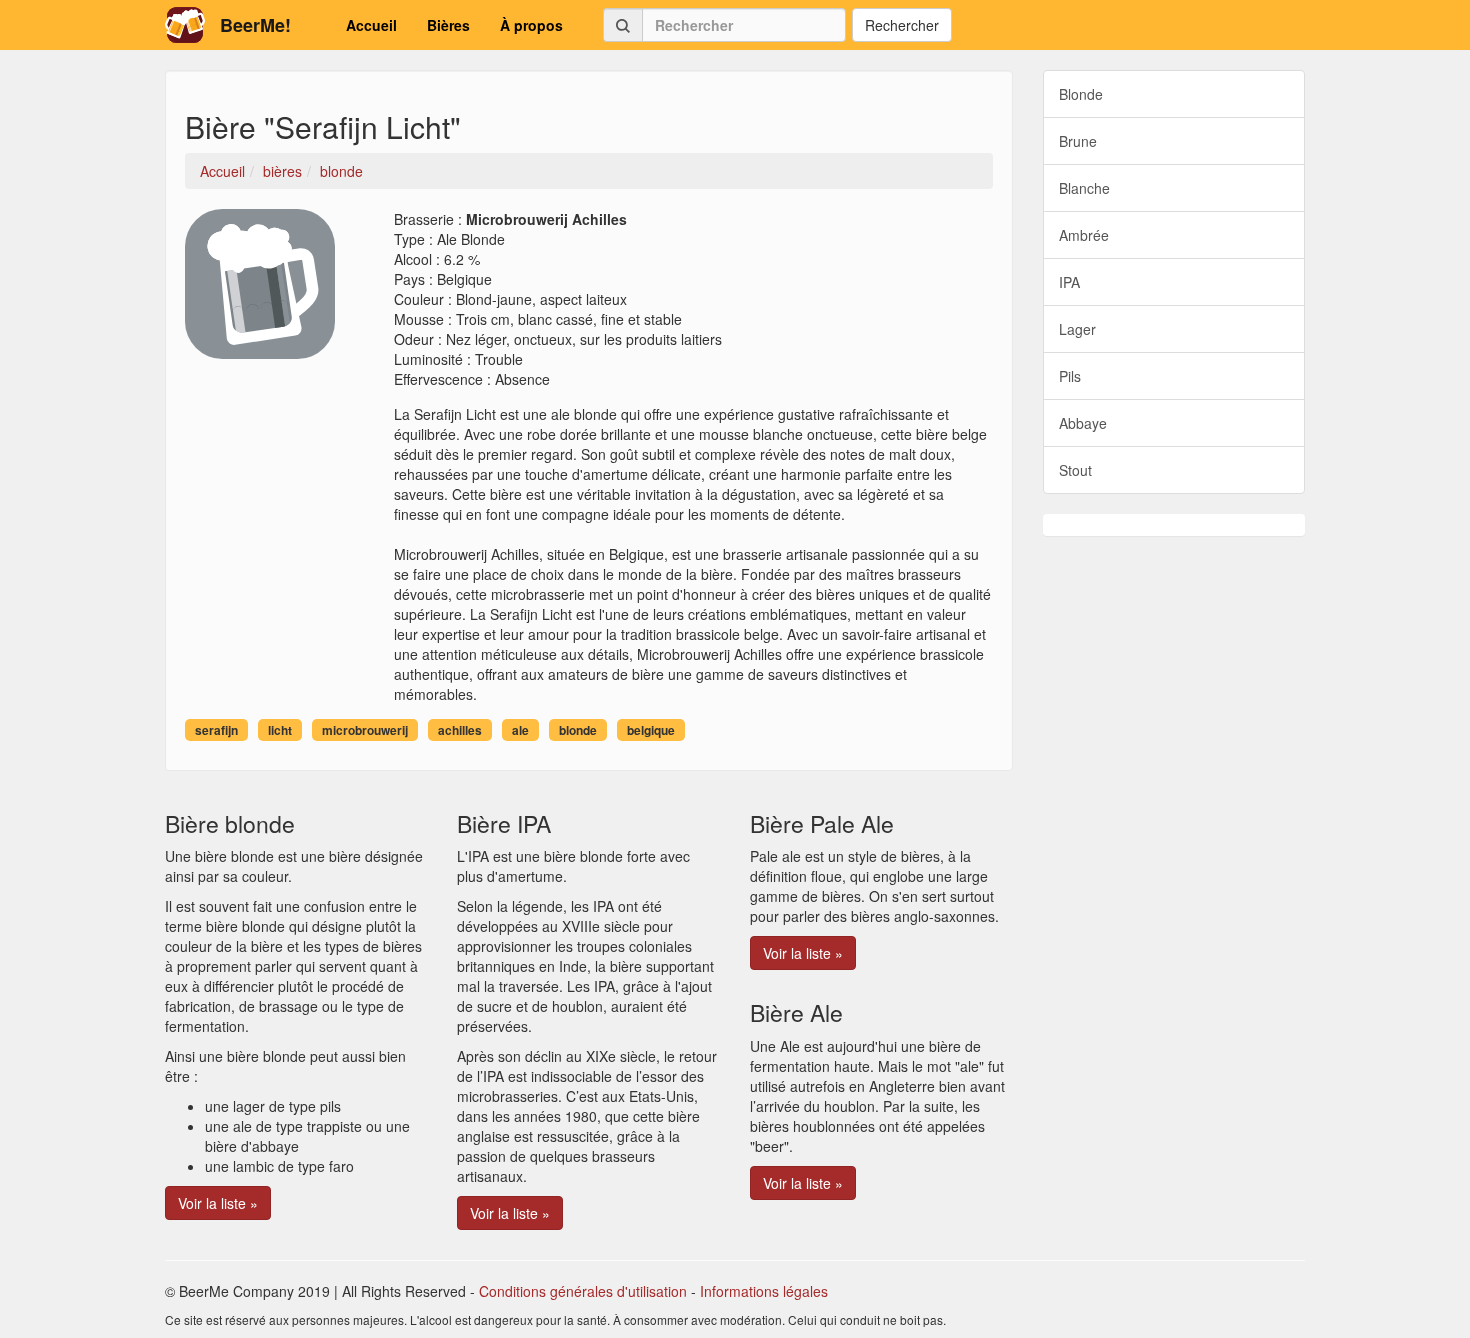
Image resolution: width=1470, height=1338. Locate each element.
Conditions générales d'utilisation (583, 1291)
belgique (651, 730)
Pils (1070, 376)
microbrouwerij (365, 730)
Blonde (1081, 94)
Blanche (1084, 188)
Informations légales (764, 1291)
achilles (460, 730)
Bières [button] (448, 25)
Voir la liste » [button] (218, 1203)
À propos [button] (531, 25)
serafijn (216, 730)
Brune (1078, 141)
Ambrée (1084, 235)
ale (520, 730)
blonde (578, 730)
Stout (1075, 470)
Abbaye (1083, 423)
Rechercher (902, 25)
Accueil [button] (371, 25)
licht (280, 730)
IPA (1069, 282)
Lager (1077, 329)
